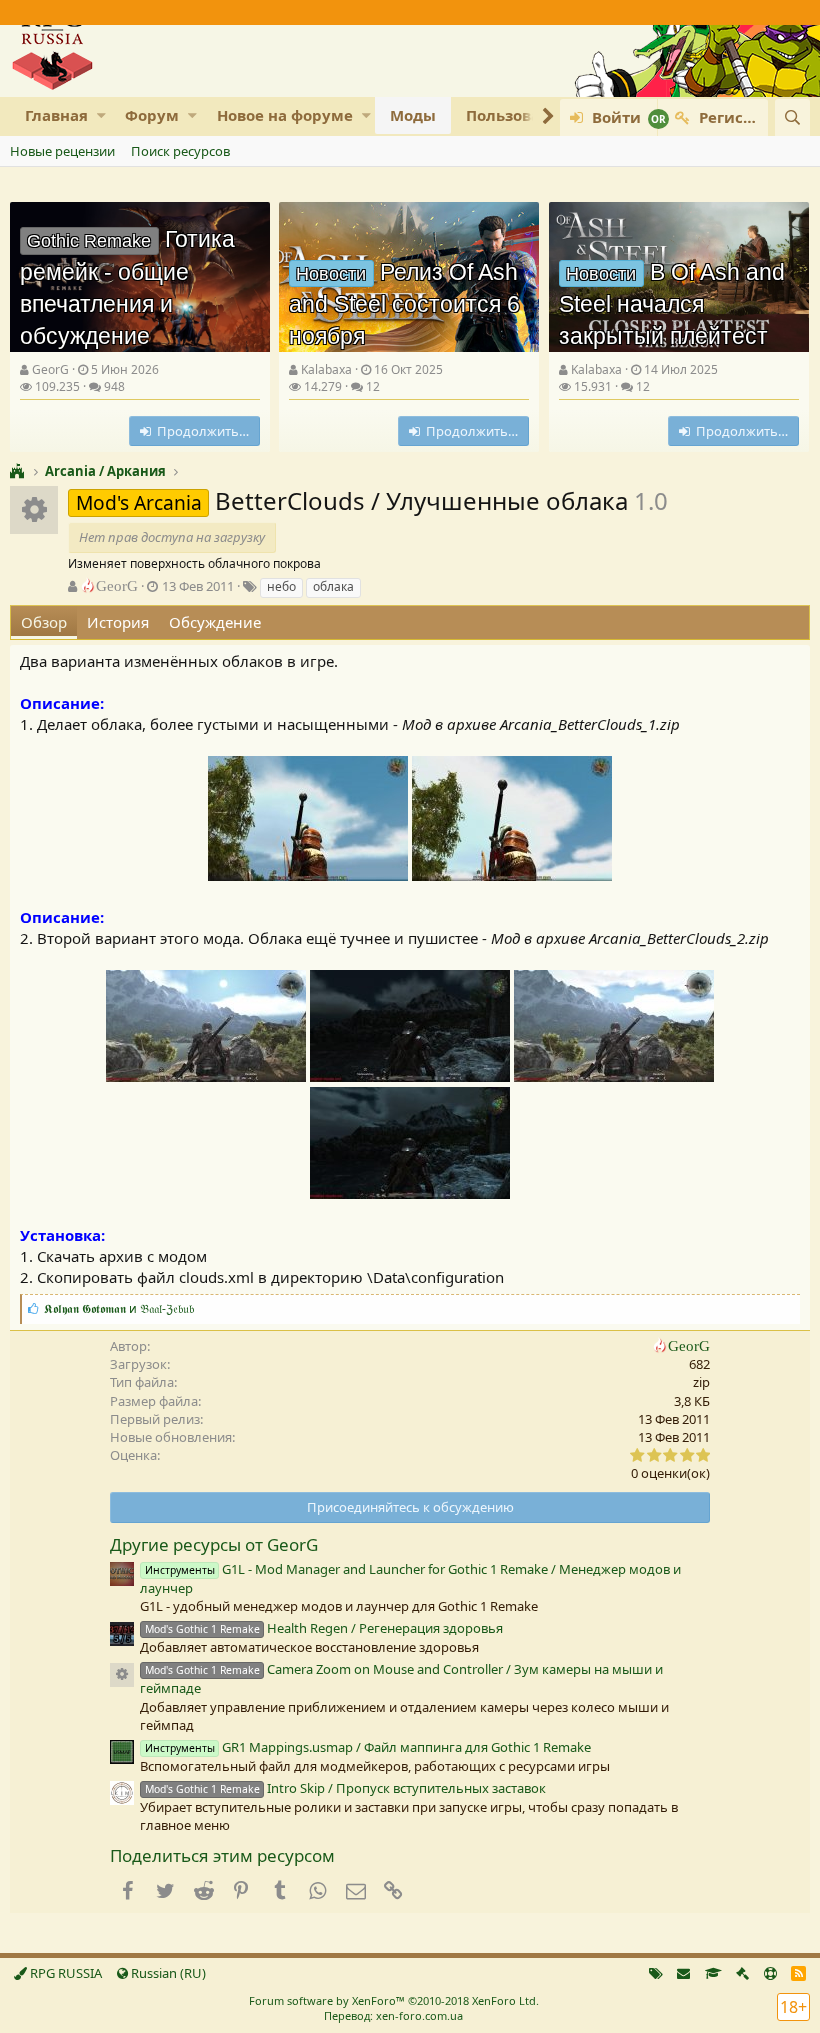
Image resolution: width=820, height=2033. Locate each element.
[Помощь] (770, 1973)
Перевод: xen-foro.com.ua (393, 2015)
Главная (56, 115)
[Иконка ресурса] (122, 1675)
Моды (413, 115)
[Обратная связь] (683, 1973)
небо (281, 586)
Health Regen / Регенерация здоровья (324, 1628)
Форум (152, 115)
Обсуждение (215, 622)
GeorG (50, 369)
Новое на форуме (285, 115)
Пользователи (522, 115)
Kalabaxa (326, 369)
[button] (101, 115)
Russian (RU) (167, 1973)
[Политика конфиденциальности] (742, 1973)
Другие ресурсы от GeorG (214, 1544)
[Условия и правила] (713, 1973)
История (118, 622)
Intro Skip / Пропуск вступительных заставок (345, 1788)
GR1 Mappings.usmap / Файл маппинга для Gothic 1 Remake (368, 1747)
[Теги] (656, 1973)
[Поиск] (792, 117)
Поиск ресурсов (180, 151)
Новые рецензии (62, 151)
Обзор (44, 622)
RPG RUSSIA (64, 1973)
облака (333, 586)
